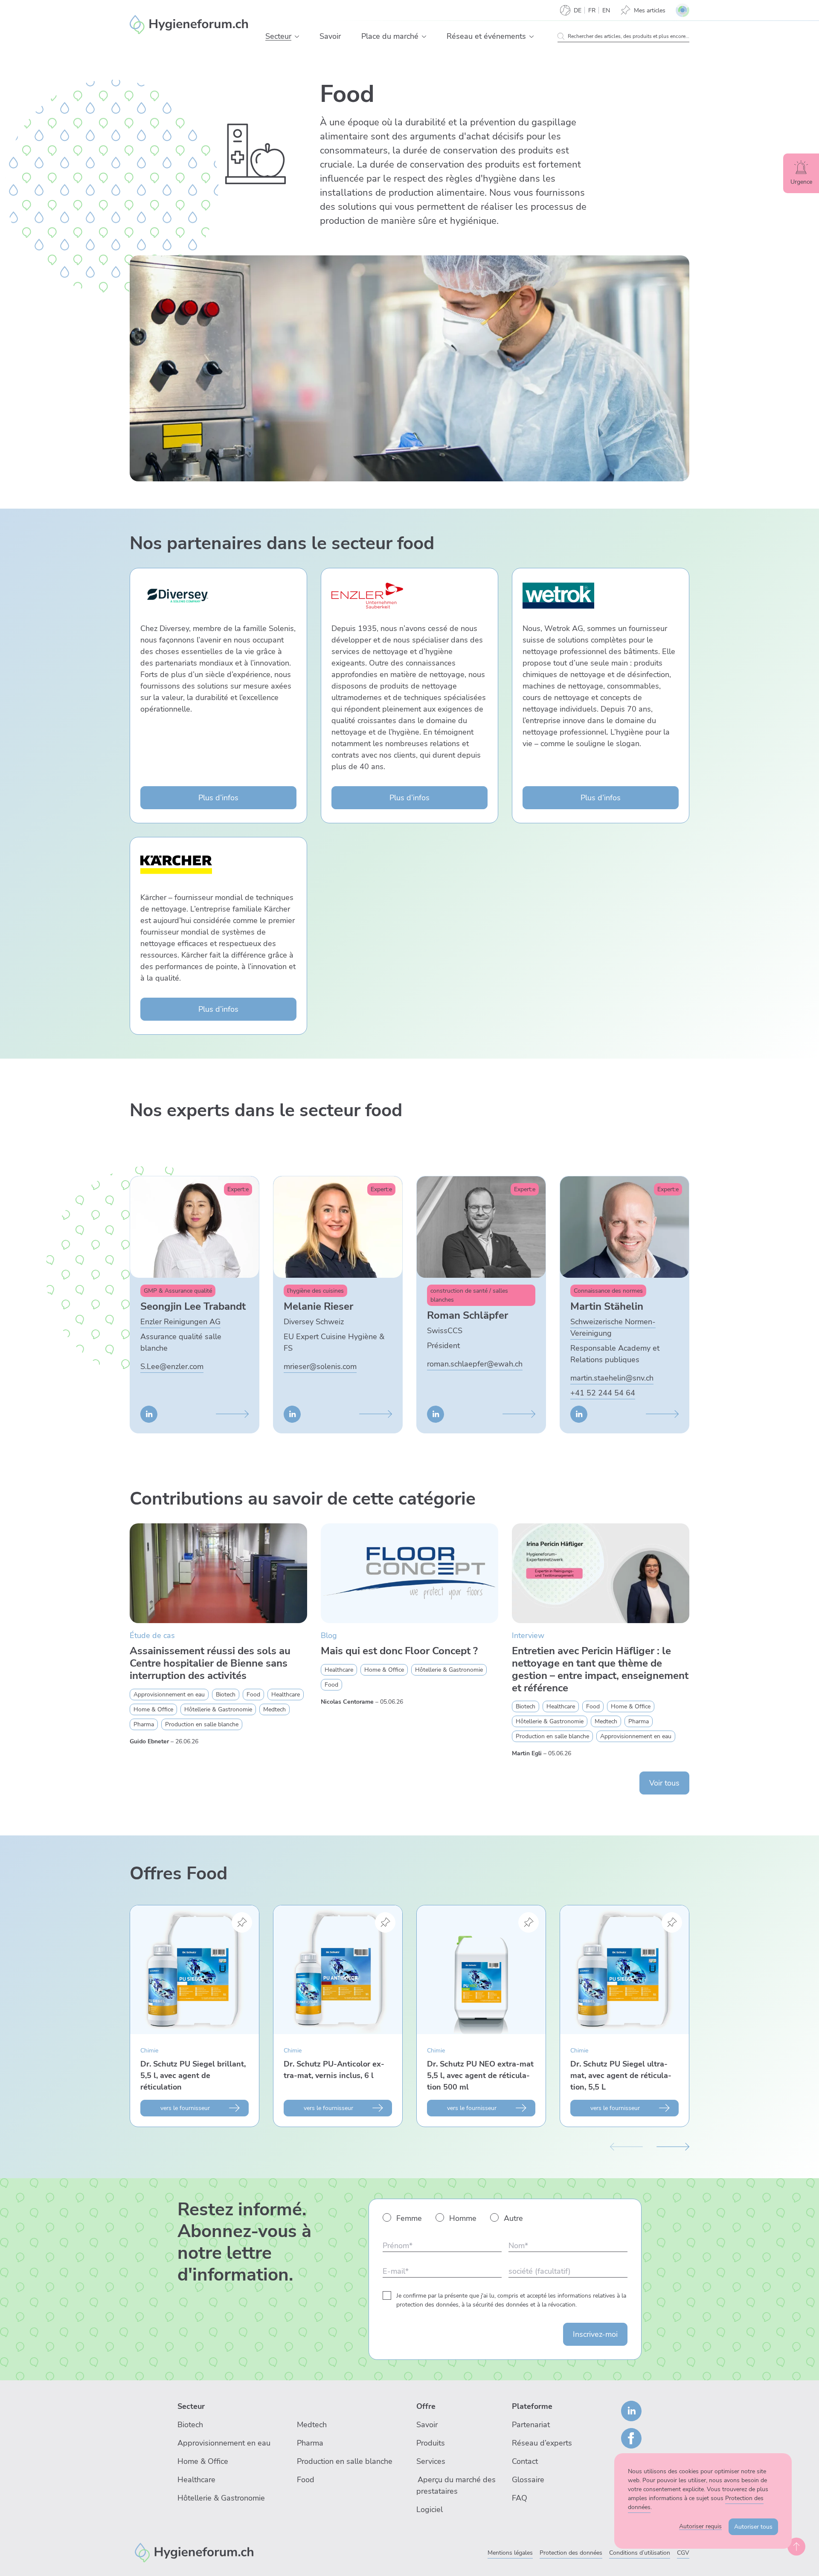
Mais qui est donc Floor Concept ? (399, 1651)
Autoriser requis (700, 2526)
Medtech (312, 2425)
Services (431, 2461)
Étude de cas (152, 1635)
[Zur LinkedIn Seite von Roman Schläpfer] (436, 1414)
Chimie (149, 2051)
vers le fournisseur (185, 2108)
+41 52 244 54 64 (603, 1393)
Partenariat (531, 2425)
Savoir (427, 2425)
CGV (683, 2553)
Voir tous (664, 1783)
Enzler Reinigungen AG (180, 1322)
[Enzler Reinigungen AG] (195, 2552)
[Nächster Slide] (673, 2146)
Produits (431, 2443)
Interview (528, 1635)
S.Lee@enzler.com (172, 1366)
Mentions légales (510, 2553)
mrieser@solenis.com (320, 1366)
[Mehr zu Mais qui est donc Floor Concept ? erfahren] (409, 1573)
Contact (525, 2461)
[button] (297, 37)
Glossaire (528, 2480)
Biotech (190, 2425)
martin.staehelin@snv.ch (612, 1378)
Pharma (310, 2443)
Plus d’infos (218, 798)
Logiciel (430, 2509)
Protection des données (571, 2553)
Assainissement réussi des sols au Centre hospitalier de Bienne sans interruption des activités (210, 1663)
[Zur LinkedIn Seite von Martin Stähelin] (579, 1414)
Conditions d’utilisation (640, 2553)
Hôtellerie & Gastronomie (221, 2498)
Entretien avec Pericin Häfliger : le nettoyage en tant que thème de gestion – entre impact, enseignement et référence (600, 1669)
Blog (329, 1635)
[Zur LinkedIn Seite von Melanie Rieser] (292, 1414)
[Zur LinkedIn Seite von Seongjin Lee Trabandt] (149, 1414)
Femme (409, 2218)
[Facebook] (631, 2438)
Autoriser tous (753, 2527)
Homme (463, 2218)
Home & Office (203, 2461)
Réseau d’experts (542, 2443)
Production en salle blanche (345, 2461)
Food (306, 2480)
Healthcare (196, 2480)
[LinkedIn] (631, 2411)
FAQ (520, 2498)
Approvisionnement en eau (224, 2443)
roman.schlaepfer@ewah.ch (475, 1364)
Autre (513, 2218)
